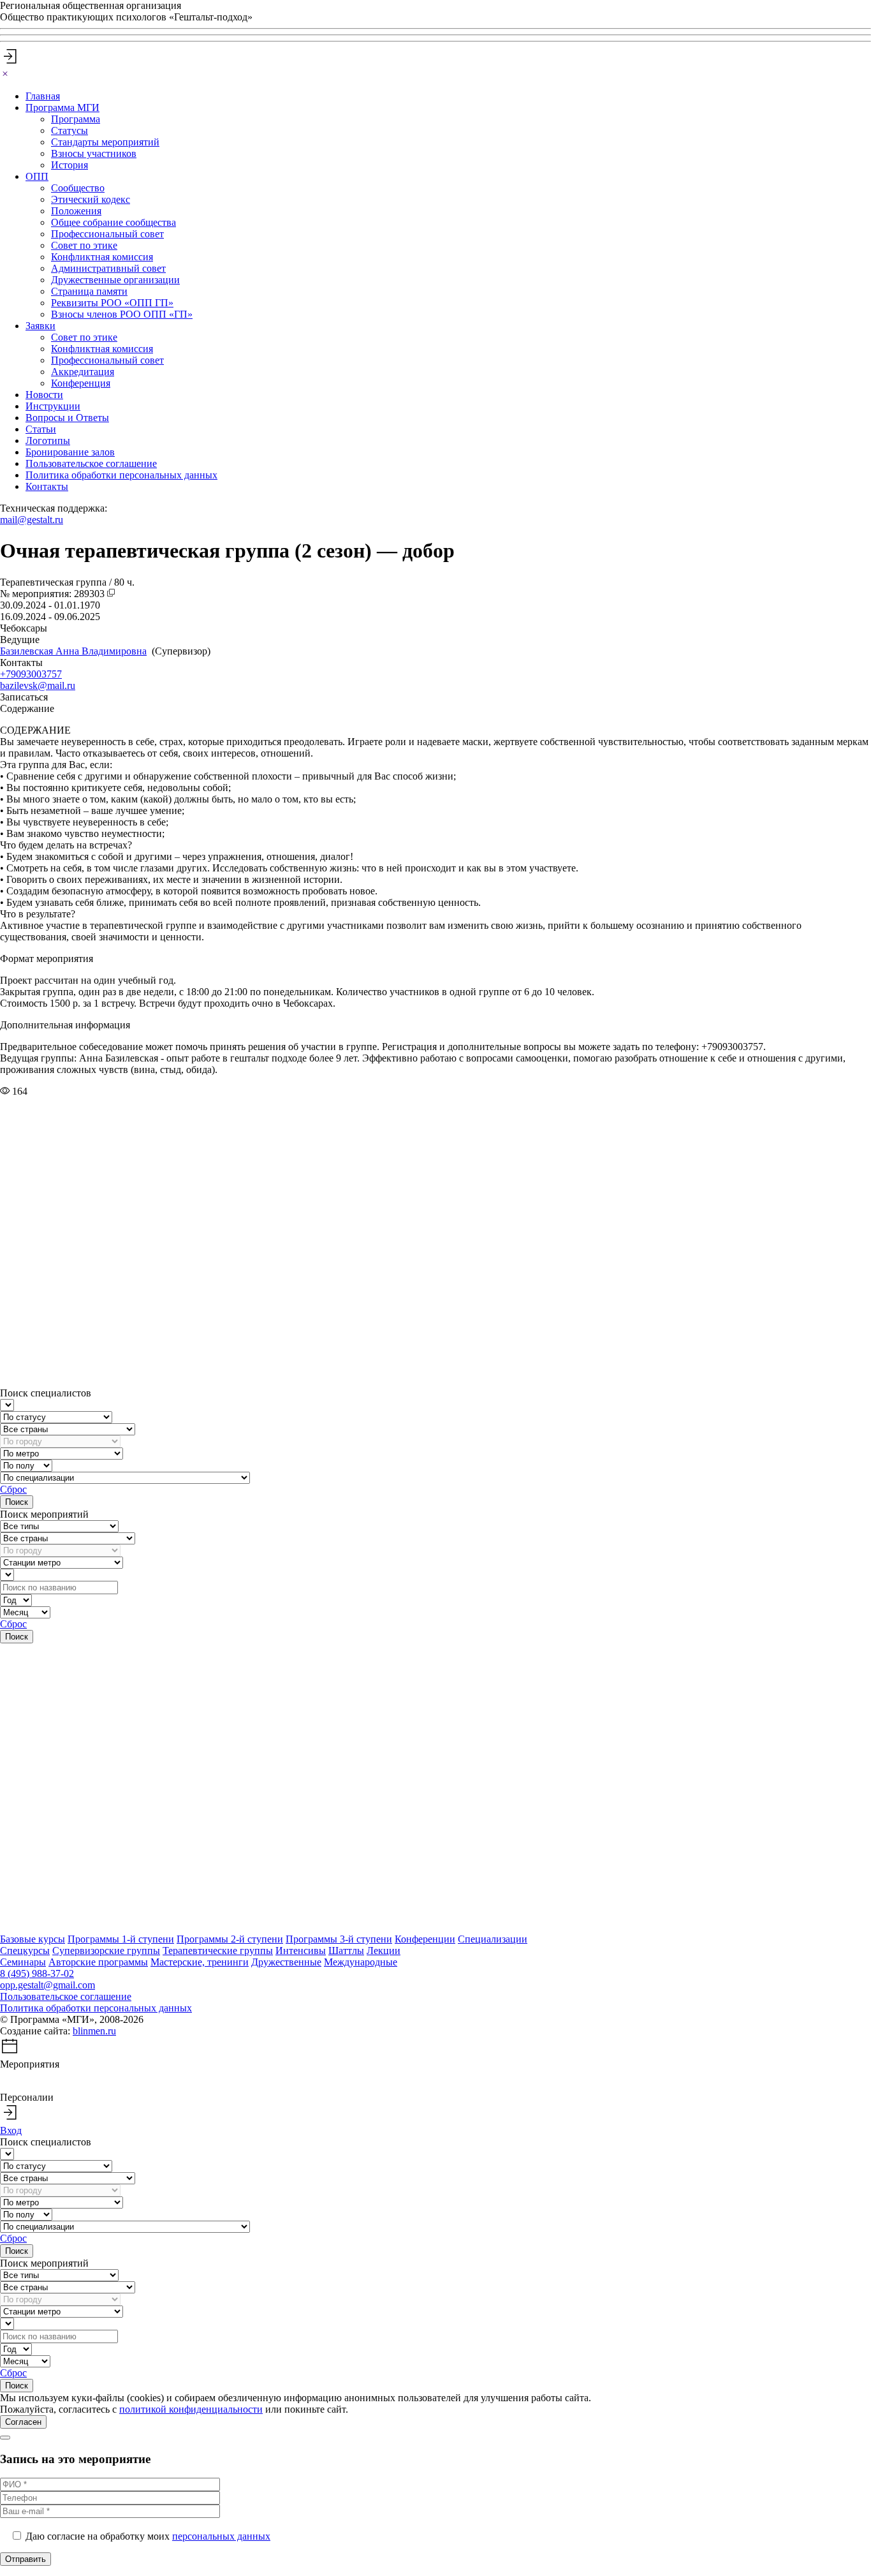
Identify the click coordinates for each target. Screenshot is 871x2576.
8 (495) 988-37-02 (37, 1973)
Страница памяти (89, 291)
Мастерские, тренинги (200, 1962)
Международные (361, 1962)
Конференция (81, 383)
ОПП (37, 176)
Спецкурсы (25, 1951)
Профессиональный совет (107, 234)
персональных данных (221, 2536)
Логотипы (48, 440)
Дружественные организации (115, 280)
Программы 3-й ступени (339, 1939)
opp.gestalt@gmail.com (48, 1985)
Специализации (493, 1939)
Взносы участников (94, 153)
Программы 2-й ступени (230, 1939)
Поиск (17, 1502)
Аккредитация (83, 372)
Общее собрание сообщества (113, 222)
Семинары (23, 1962)
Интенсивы (301, 1951)
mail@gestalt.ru (32, 520)
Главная (43, 96)
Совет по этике (84, 245)
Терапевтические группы (218, 1951)
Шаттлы (346, 1951)
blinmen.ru (94, 2031)
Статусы (70, 130)
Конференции (425, 1939)
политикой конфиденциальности (191, 2409)
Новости (44, 395)
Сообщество (78, 188)
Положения (76, 211)
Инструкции (53, 406)
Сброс (13, 1489)
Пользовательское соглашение (91, 463)
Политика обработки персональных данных (121, 475)
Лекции (384, 1951)
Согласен (23, 2422)
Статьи (41, 429)
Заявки (40, 326)
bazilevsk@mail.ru (38, 685)
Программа (76, 119)
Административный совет (108, 268)
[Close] (5, 74)
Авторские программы (98, 1962)
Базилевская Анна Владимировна (73, 651)
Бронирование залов (70, 452)
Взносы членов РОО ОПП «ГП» (122, 314)
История (70, 165)
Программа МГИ (62, 107)
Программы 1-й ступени (121, 1939)
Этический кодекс (91, 199)
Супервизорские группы (106, 1951)
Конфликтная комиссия (102, 257)
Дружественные (286, 1962)
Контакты (47, 486)
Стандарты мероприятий (105, 142)
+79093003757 (31, 674)
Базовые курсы (33, 1939)
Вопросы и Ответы (67, 418)
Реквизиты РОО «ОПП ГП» (112, 303)
